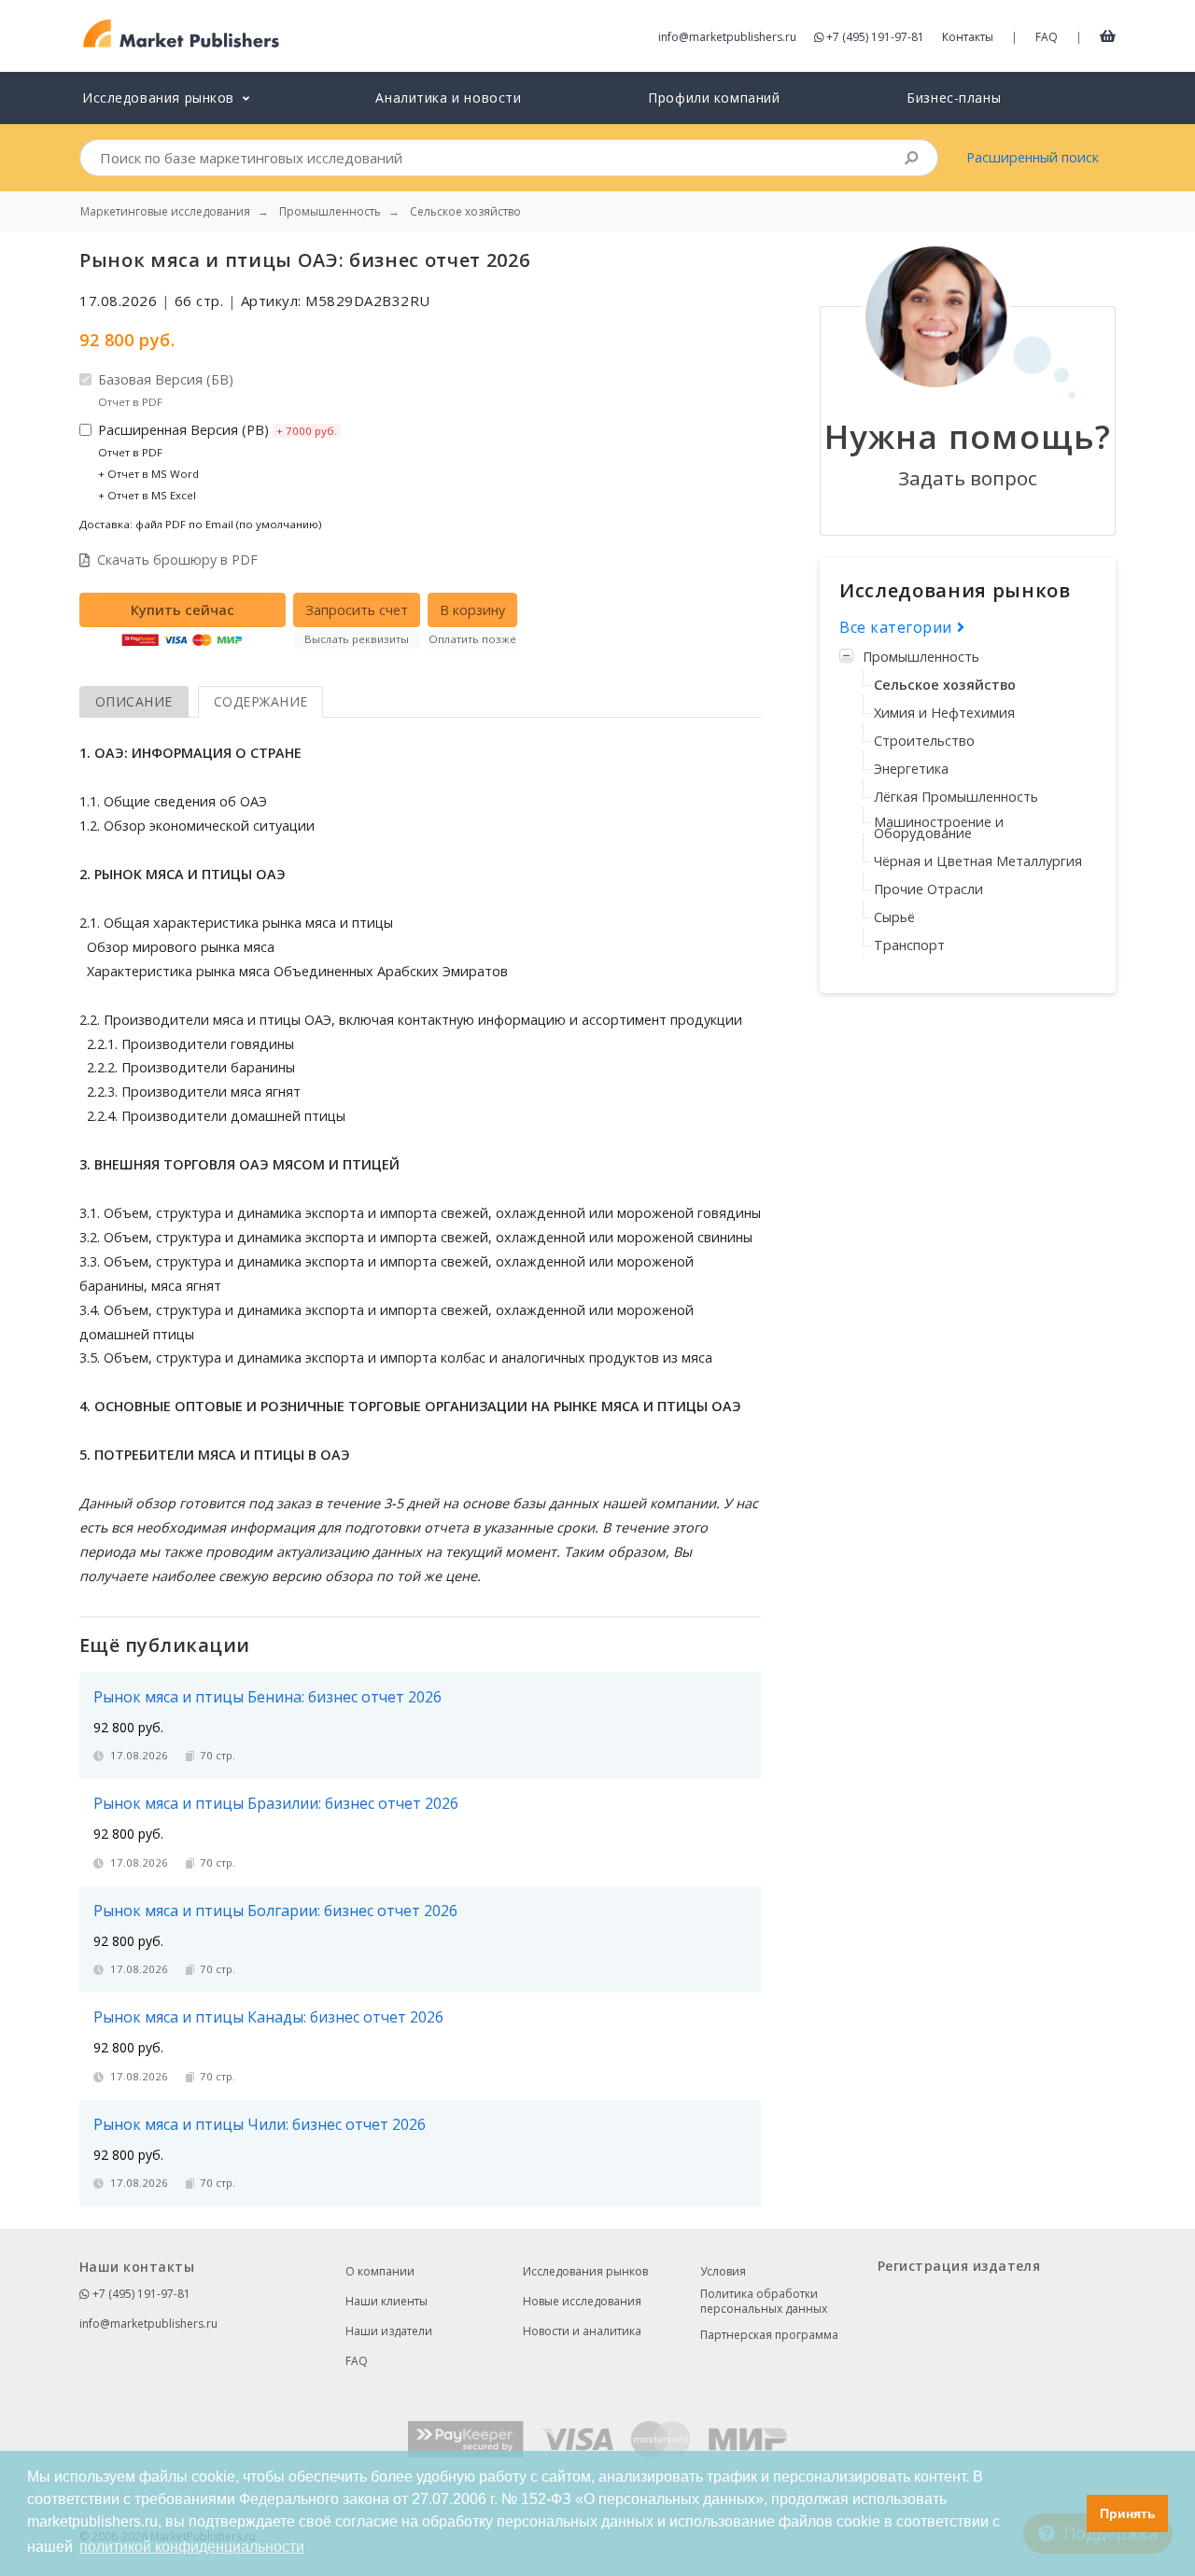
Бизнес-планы (954, 98)
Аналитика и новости (448, 98)
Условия (723, 2271)
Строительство (924, 741)
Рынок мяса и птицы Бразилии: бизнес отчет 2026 (276, 1803)
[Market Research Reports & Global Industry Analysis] (182, 34)
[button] (1068, 2513)
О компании (380, 2271)
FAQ (1047, 37)
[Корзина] (1108, 35)
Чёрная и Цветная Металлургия (978, 861)
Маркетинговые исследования (165, 212)
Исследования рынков (585, 2271)
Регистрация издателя (959, 2266)
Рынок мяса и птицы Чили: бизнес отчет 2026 (260, 2124)
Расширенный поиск (1033, 157)
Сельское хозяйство (945, 685)
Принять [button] (1128, 2513)
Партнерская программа (769, 2335)
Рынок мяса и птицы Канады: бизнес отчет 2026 (268, 2017)
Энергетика (911, 769)
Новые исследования (582, 2301)
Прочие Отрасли (928, 889)
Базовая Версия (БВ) (166, 390)
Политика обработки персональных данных (764, 2302)
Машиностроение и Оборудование (939, 827)
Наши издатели (389, 2331)
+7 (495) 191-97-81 (875, 37)
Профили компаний (714, 98)
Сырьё (894, 917)
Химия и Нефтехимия (944, 713)
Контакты (968, 37)
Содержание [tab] (261, 701)
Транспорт (909, 945)
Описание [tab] (134, 701)
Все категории (898, 627)
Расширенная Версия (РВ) (218, 462)
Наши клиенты (387, 2301)
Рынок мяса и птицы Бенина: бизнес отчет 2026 (267, 1697)
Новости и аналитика (582, 2331)
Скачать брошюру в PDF (177, 560)
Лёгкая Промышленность (956, 797)
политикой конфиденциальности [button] (192, 2547)
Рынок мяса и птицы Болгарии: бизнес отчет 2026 (275, 1911)
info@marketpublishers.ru (727, 37)
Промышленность (921, 657)
